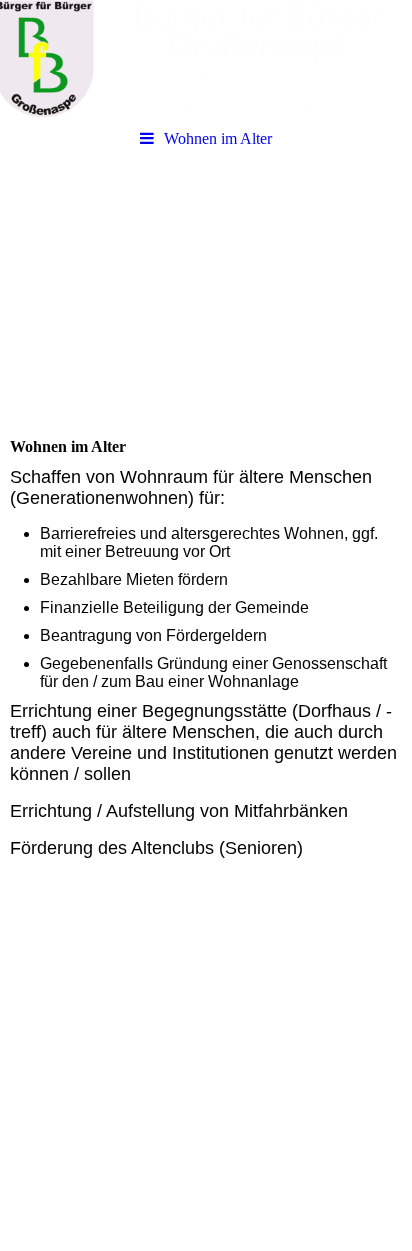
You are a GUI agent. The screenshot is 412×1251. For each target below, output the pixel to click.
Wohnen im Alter (218, 138)
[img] (206, 60)
